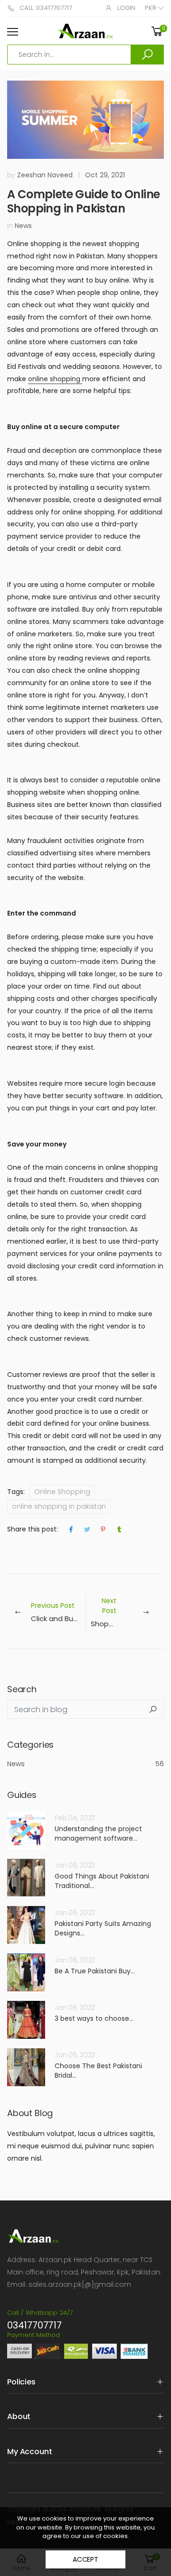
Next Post (127, 1612)
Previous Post (58, 1612)
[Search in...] (147, 55)
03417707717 (34, 2325)
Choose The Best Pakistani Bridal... (98, 2071)
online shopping (55, 379)
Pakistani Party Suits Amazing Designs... (103, 1928)
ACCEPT (85, 2559)
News (23, 226)
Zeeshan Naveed (45, 175)
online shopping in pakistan (59, 1506)
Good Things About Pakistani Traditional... (102, 1881)
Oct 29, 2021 (105, 175)
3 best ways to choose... (94, 2018)
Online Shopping (62, 1492)
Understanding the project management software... (98, 1833)
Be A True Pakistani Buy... (95, 1971)
